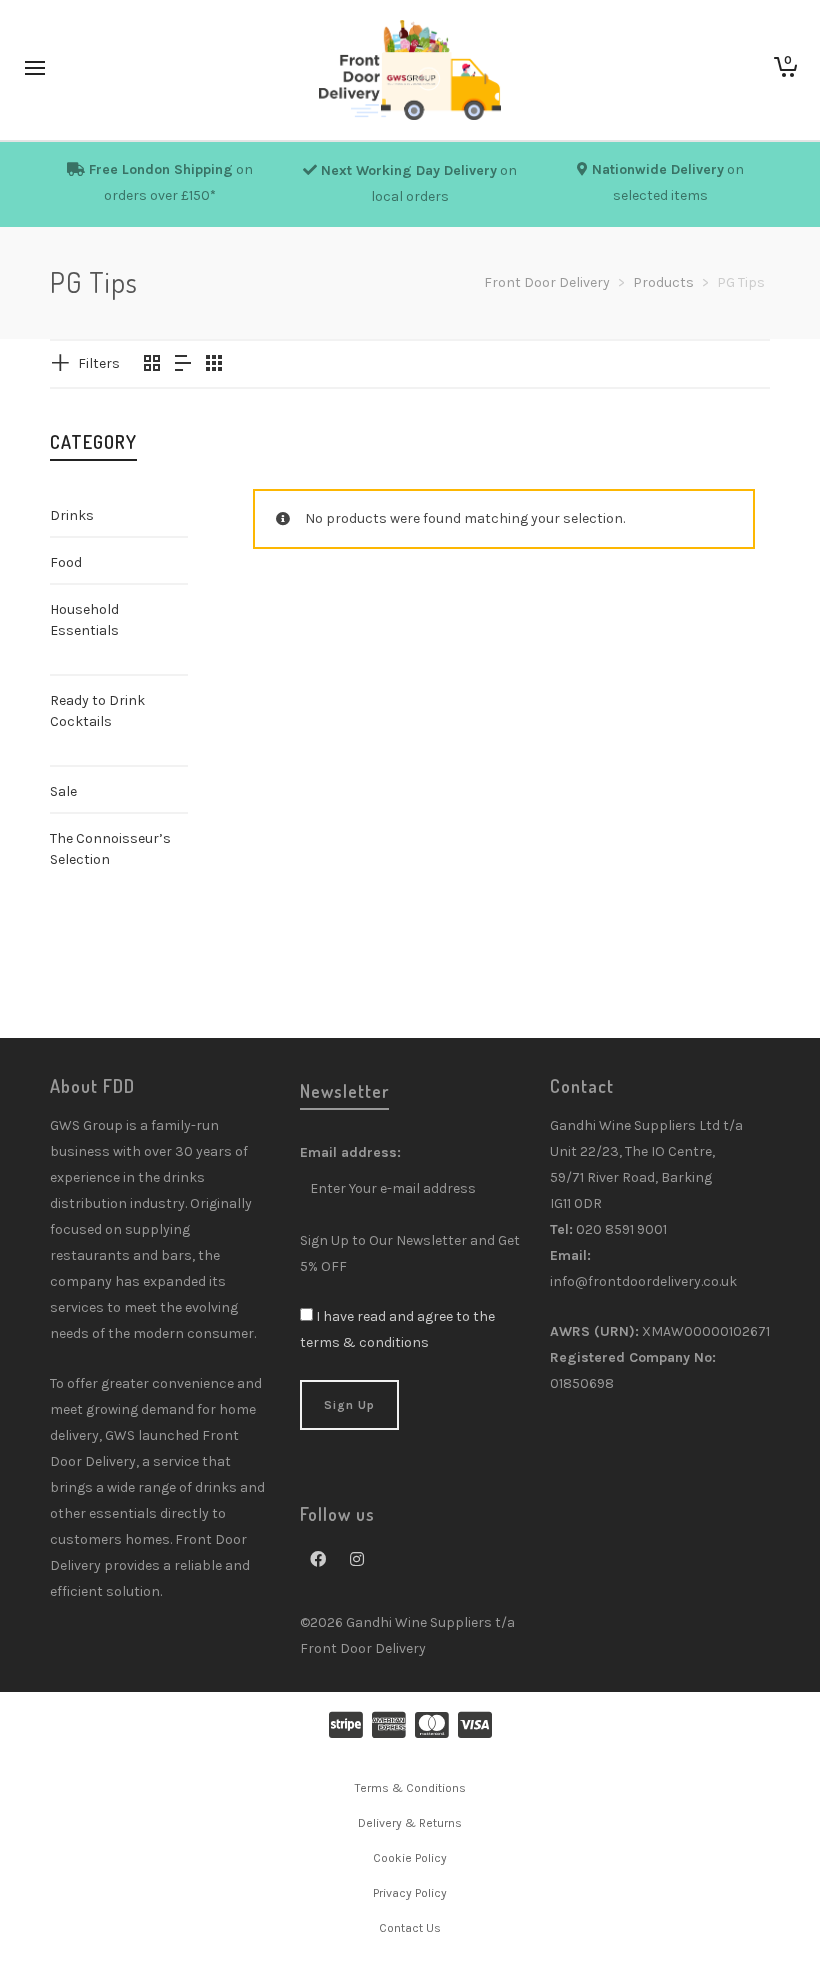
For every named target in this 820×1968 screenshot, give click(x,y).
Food (66, 562)
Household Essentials (84, 620)
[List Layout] (183, 365)
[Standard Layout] (152, 365)
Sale (63, 791)
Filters (99, 363)
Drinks (72, 515)
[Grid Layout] (214, 365)
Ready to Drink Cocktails (97, 711)
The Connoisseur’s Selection (110, 849)
